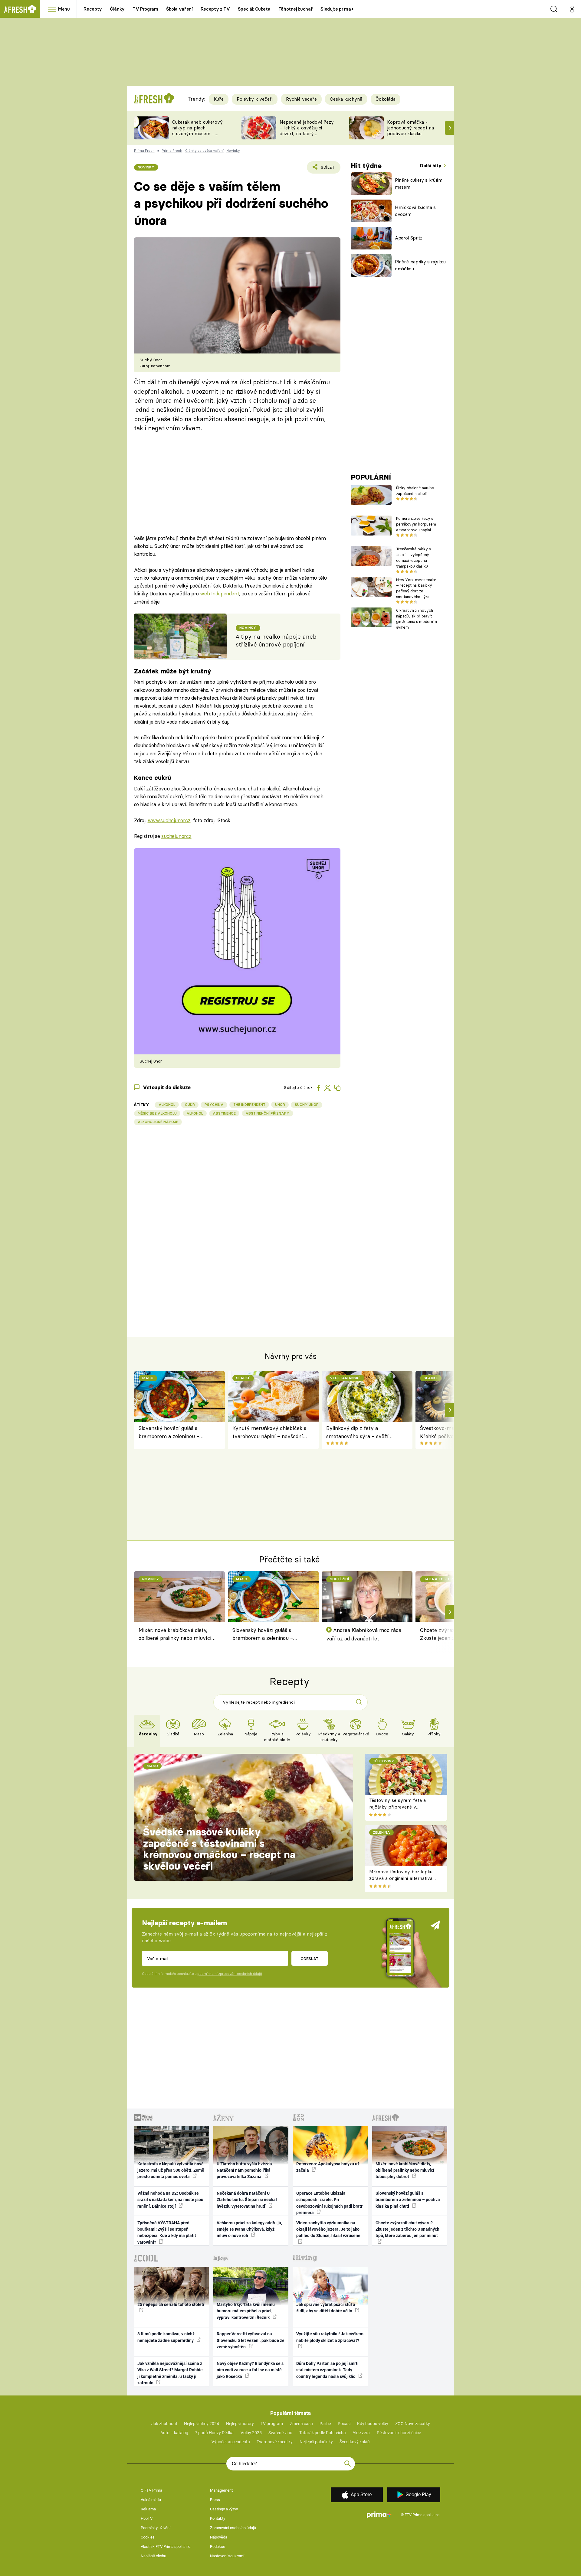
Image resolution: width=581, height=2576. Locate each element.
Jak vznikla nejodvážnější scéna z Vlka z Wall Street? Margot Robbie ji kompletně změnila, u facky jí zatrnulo (170, 2373)
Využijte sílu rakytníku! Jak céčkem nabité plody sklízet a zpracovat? (330, 2337)
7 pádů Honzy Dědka (214, 2433)
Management (221, 2490)
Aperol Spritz (409, 238)
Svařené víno (280, 2433)
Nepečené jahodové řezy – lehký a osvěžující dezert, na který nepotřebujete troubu (307, 130)
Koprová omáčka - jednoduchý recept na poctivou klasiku (410, 128)
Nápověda (219, 2537)
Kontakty (218, 2518)
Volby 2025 (251, 2433)
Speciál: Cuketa (254, 9)
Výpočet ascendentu (231, 2442)
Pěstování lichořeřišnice (399, 2433)
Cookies (148, 2537)
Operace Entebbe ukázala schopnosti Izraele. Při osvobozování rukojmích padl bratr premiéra (329, 2203)
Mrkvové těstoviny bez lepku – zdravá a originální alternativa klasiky (403, 1878)
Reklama (148, 2509)
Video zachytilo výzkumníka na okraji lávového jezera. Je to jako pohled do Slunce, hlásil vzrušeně (328, 2229)
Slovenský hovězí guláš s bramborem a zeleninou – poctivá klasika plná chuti (169, 1433)
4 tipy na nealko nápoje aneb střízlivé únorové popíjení (276, 641)
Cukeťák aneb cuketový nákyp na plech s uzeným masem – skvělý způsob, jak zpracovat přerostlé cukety (197, 136)
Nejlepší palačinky (316, 2442)
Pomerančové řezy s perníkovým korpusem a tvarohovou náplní (416, 524)
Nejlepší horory (240, 2424)
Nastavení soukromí (227, 2556)
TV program (272, 2424)
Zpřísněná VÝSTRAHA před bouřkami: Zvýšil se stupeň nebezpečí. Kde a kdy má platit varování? (167, 2232)
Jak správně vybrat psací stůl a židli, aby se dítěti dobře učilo (326, 2308)
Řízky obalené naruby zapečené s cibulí (415, 491)
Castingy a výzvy (224, 2509)
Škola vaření (179, 9)
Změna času (301, 2424)
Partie (325, 2424)
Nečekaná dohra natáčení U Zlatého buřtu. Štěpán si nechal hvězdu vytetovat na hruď (247, 2200)
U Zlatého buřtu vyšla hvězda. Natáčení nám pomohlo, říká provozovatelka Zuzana (245, 2170)
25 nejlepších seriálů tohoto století (171, 2304)
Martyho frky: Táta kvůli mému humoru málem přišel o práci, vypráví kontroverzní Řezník (246, 2311)
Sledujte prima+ (337, 9)
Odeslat (309, 1959)
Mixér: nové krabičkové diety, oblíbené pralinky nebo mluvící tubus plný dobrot (175, 1635)
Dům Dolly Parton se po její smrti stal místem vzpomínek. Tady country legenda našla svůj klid (327, 2370)
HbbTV (147, 2518)
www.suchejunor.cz (169, 820)
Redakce (218, 2547)
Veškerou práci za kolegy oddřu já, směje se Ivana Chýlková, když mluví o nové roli (249, 2229)
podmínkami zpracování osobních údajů (230, 1974)
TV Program (145, 9)
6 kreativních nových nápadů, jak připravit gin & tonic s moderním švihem (417, 619)
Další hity (431, 166)
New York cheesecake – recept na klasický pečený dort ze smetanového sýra (416, 588)
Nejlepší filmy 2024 (202, 2424)
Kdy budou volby (373, 2424)
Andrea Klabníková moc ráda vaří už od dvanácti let (364, 1634)
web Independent (220, 593)
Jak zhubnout (164, 2424)
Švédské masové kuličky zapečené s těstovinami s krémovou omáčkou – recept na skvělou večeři (219, 1849)
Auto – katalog (174, 2433)
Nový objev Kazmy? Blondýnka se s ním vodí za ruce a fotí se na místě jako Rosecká (250, 2370)
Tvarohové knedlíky (275, 2442)
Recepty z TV (215, 9)
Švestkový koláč (355, 2442)
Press (215, 2500)
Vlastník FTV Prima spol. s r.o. (166, 2547)
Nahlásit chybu (153, 2556)
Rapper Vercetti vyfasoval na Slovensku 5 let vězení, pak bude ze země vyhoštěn (251, 2340)
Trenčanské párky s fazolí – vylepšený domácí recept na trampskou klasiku (414, 557)
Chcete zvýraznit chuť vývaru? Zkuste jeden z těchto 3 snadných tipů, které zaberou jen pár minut (407, 2229)
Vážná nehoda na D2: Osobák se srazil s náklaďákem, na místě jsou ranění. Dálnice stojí (170, 2200)
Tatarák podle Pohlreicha (323, 2433)
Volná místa (151, 2500)
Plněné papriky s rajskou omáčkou (420, 265)
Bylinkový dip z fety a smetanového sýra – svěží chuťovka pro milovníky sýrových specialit (357, 1433)
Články (117, 9)
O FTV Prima (151, 2490)
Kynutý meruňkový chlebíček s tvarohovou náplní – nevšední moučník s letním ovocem (269, 1433)
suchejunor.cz (176, 836)
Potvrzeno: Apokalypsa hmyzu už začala (328, 2167)
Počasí (344, 2424)
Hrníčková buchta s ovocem (415, 211)
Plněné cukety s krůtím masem (419, 184)
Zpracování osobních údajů (233, 2528)
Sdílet (327, 169)
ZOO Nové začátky (413, 2424)
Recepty (93, 9)
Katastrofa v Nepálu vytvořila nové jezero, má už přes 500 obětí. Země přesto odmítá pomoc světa (171, 2170)
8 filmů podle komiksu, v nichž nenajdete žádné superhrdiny (166, 2337)
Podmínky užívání (156, 2528)
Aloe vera (361, 2433)
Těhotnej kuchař (296, 9)
